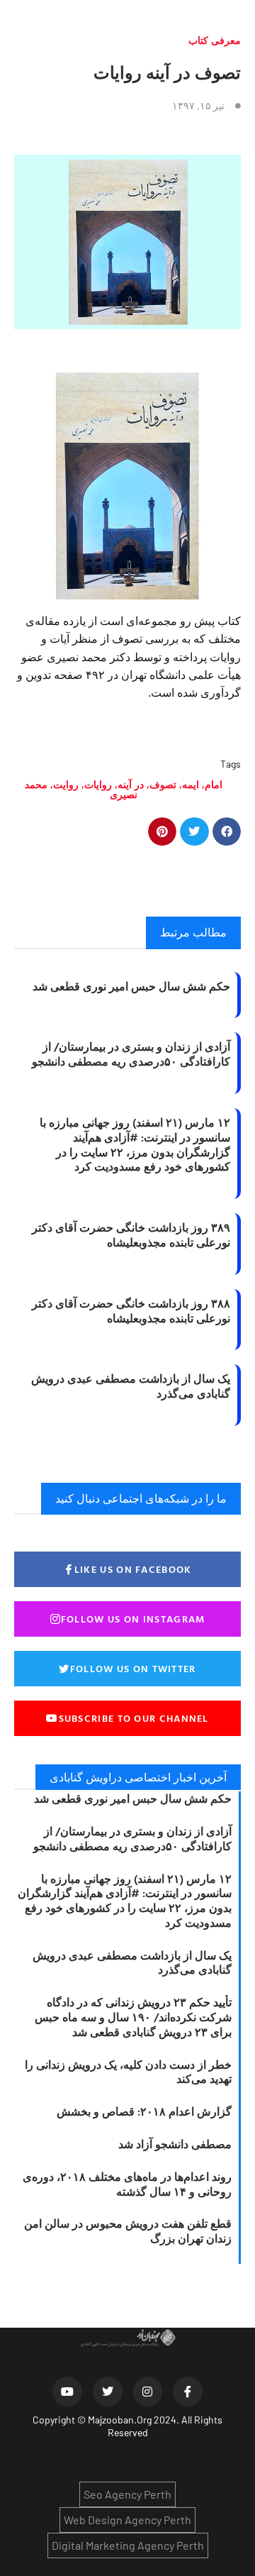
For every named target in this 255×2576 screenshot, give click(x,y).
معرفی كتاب (215, 40)
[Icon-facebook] (188, 2392)
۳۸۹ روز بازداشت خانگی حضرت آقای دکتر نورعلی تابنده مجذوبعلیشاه (131, 1235)
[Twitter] (108, 2392)
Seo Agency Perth (127, 2494)
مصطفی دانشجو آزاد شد (175, 2144)
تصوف (163, 784)
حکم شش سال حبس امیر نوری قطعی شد (131, 986)
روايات (98, 784)
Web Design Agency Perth (127, 2520)
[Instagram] (148, 2392)
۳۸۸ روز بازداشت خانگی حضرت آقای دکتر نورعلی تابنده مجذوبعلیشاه (131, 1311)
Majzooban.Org (120, 2420)
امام (214, 784)
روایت (66, 784)
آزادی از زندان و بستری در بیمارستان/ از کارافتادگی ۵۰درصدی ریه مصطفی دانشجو (131, 1054)
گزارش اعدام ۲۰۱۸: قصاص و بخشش (144, 2111)
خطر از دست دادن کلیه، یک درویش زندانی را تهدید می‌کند (128, 2072)
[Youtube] (67, 2392)
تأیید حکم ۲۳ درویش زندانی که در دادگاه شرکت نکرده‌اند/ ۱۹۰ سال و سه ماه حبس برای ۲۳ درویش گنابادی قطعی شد (133, 2017)
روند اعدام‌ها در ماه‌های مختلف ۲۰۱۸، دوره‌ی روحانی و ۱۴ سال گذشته (127, 2184)
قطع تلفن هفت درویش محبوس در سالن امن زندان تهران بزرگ (128, 2231)
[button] (227, 832)
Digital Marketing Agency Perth (128, 2545)
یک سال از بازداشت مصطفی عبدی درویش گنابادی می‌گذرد (131, 1386)
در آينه (131, 784)
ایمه (191, 784)
